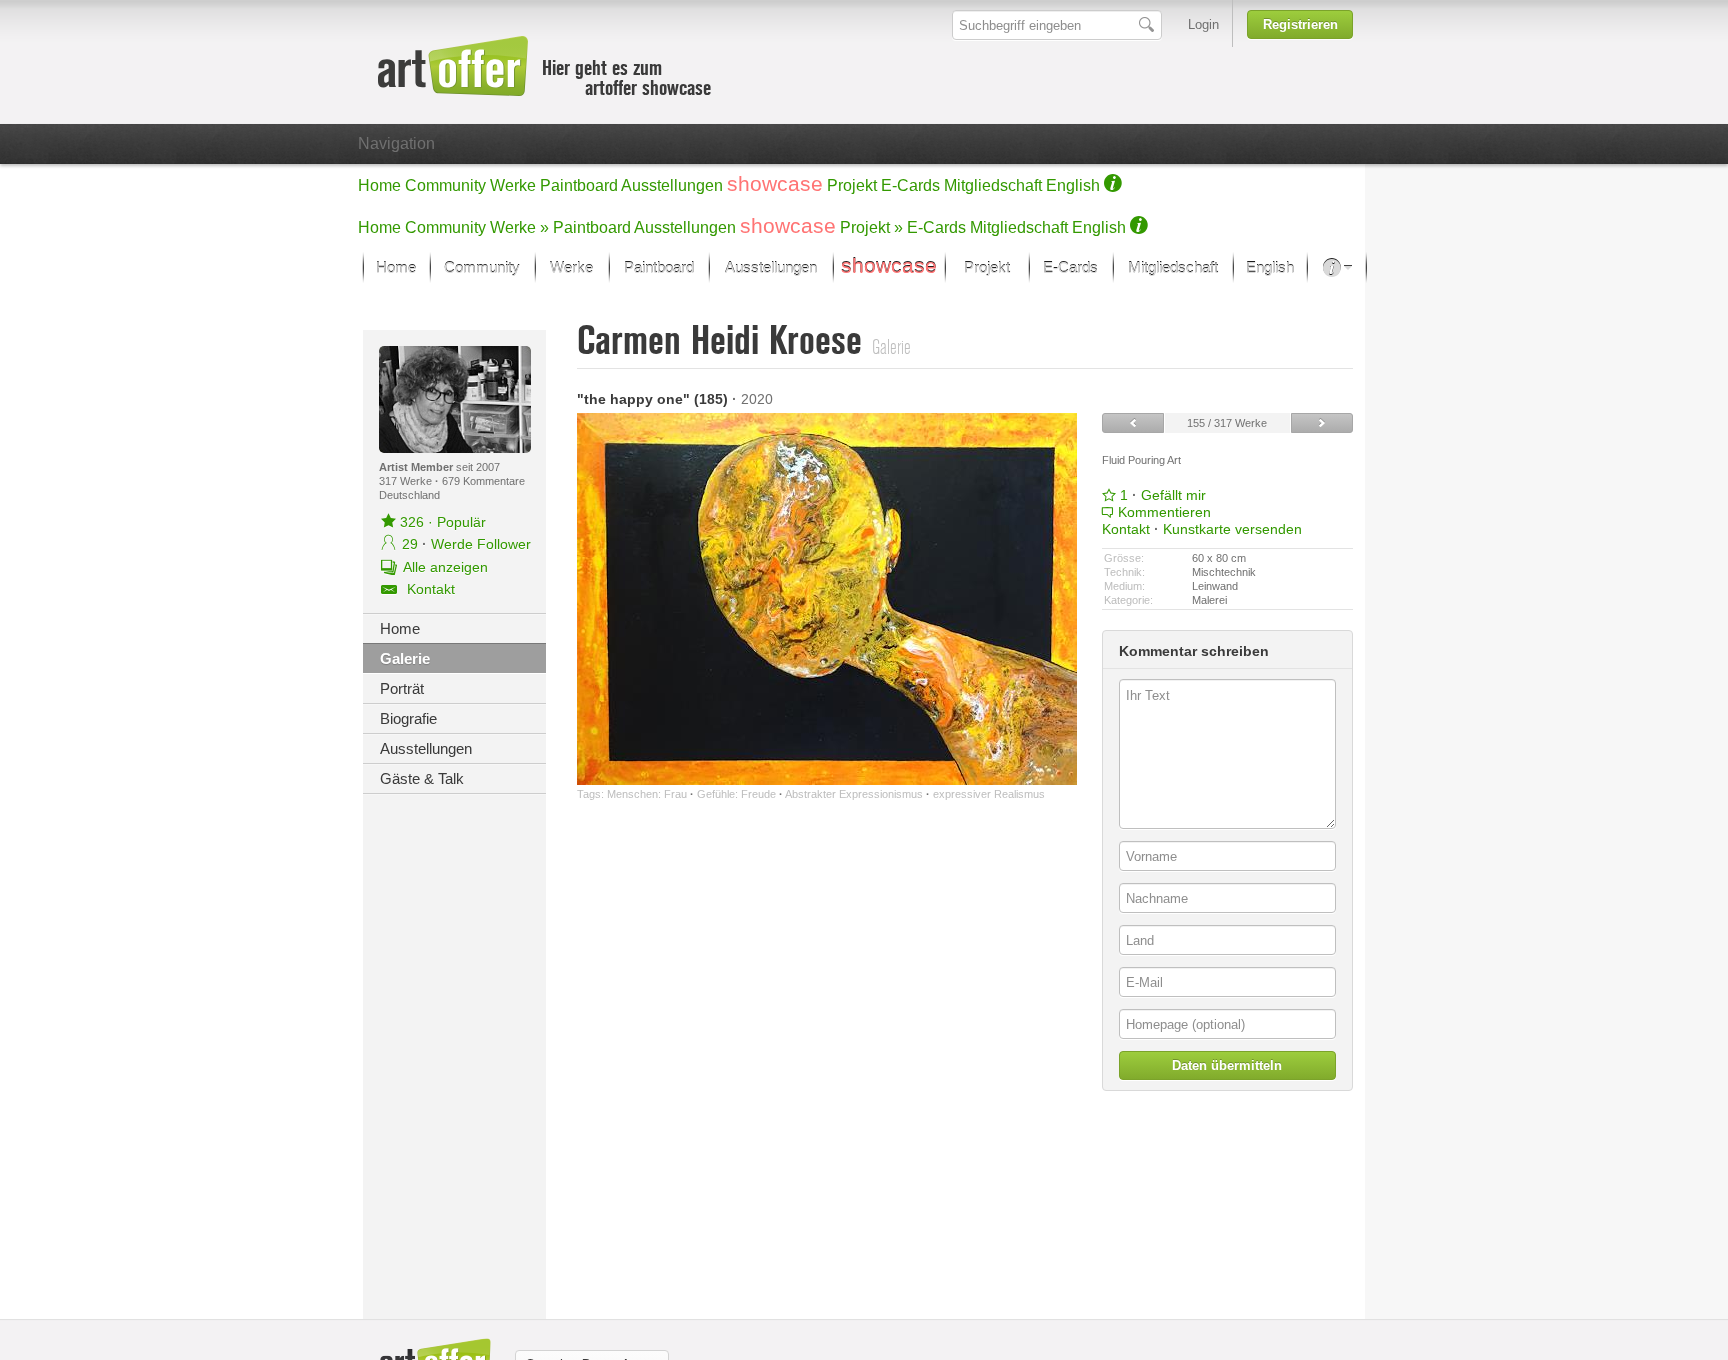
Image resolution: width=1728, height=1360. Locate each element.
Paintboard (579, 185)
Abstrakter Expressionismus (854, 794)
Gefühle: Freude (736, 794)
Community (445, 185)
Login (1203, 24)
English (1073, 185)
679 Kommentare (483, 481)
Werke (513, 185)
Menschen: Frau (647, 794)
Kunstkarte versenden (1232, 529)
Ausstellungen (672, 185)
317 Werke (407, 481)
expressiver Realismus (989, 794)
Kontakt (1126, 529)
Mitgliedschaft (993, 185)
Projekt (852, 185)
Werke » (519, 227)
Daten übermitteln (1227, 1065)
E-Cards (910, 185)
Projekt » (871, 227)
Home (379, 185)
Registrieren (1300, 24)
